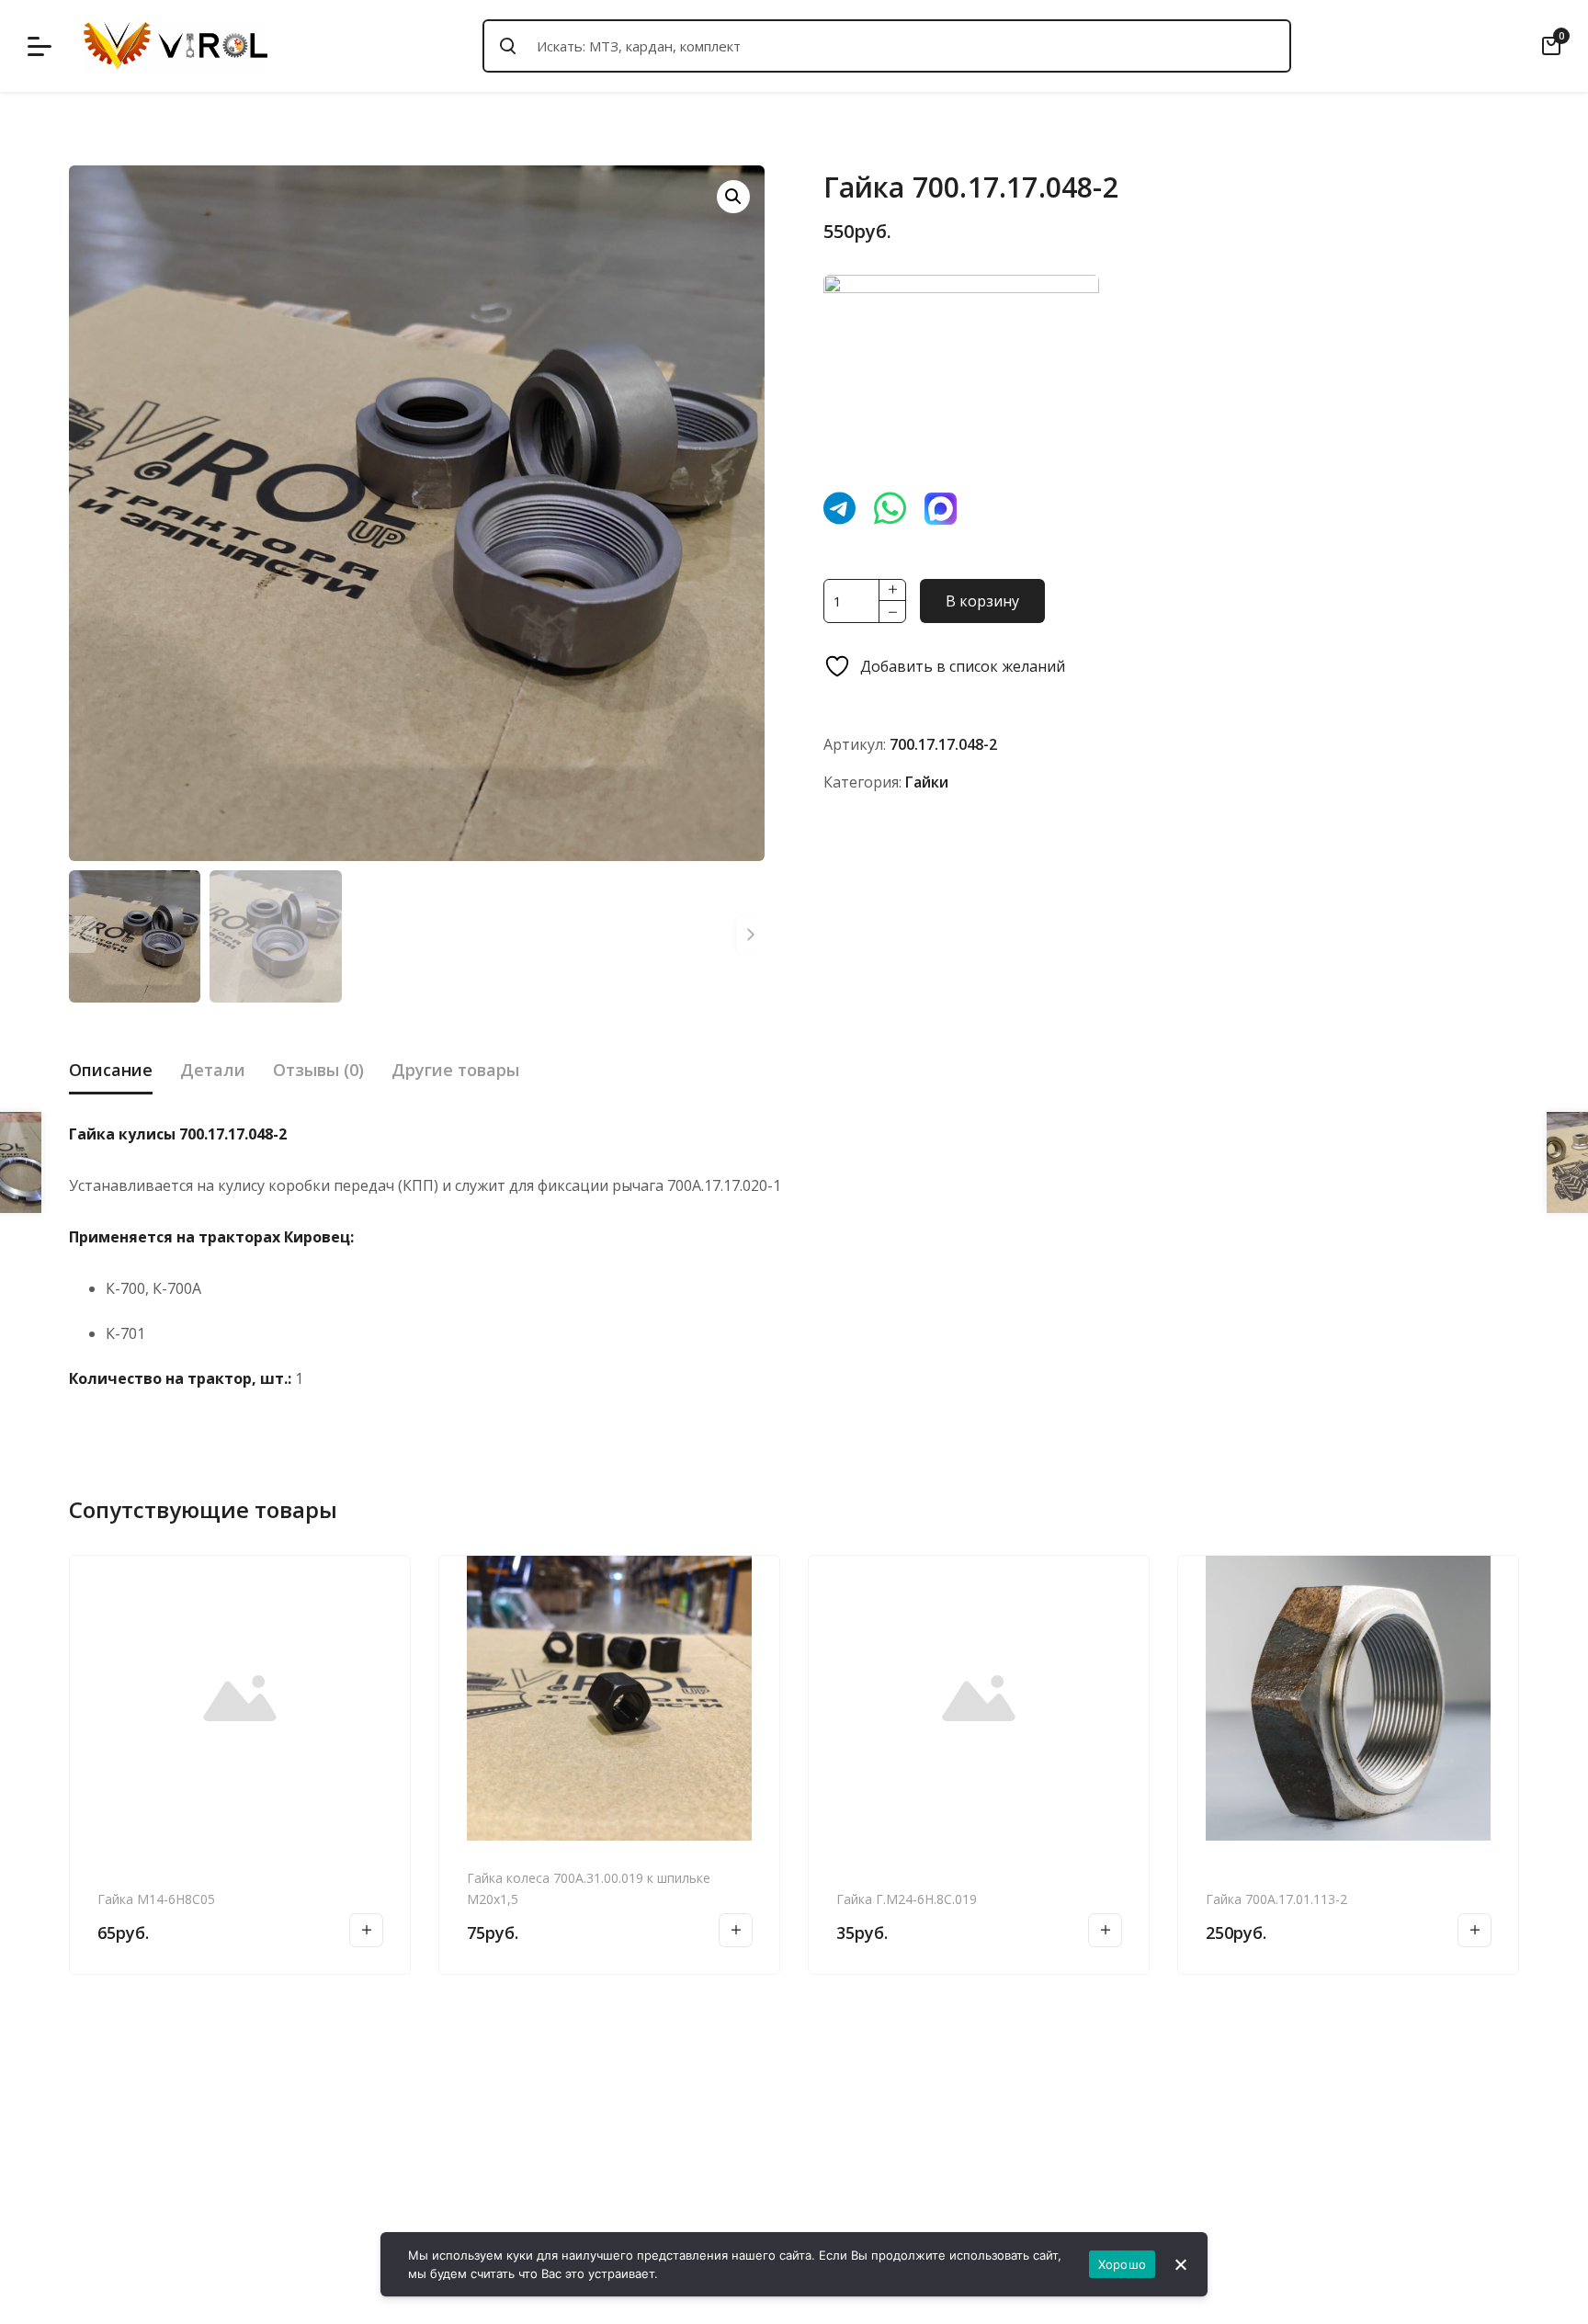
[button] (733, 197)
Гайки (927, 782)
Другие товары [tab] (455, 1070)
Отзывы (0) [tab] (318, 1070)
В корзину (982, 601)
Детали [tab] (213, 1070)
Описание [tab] (111, 1070)
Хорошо (1123, 2264)
